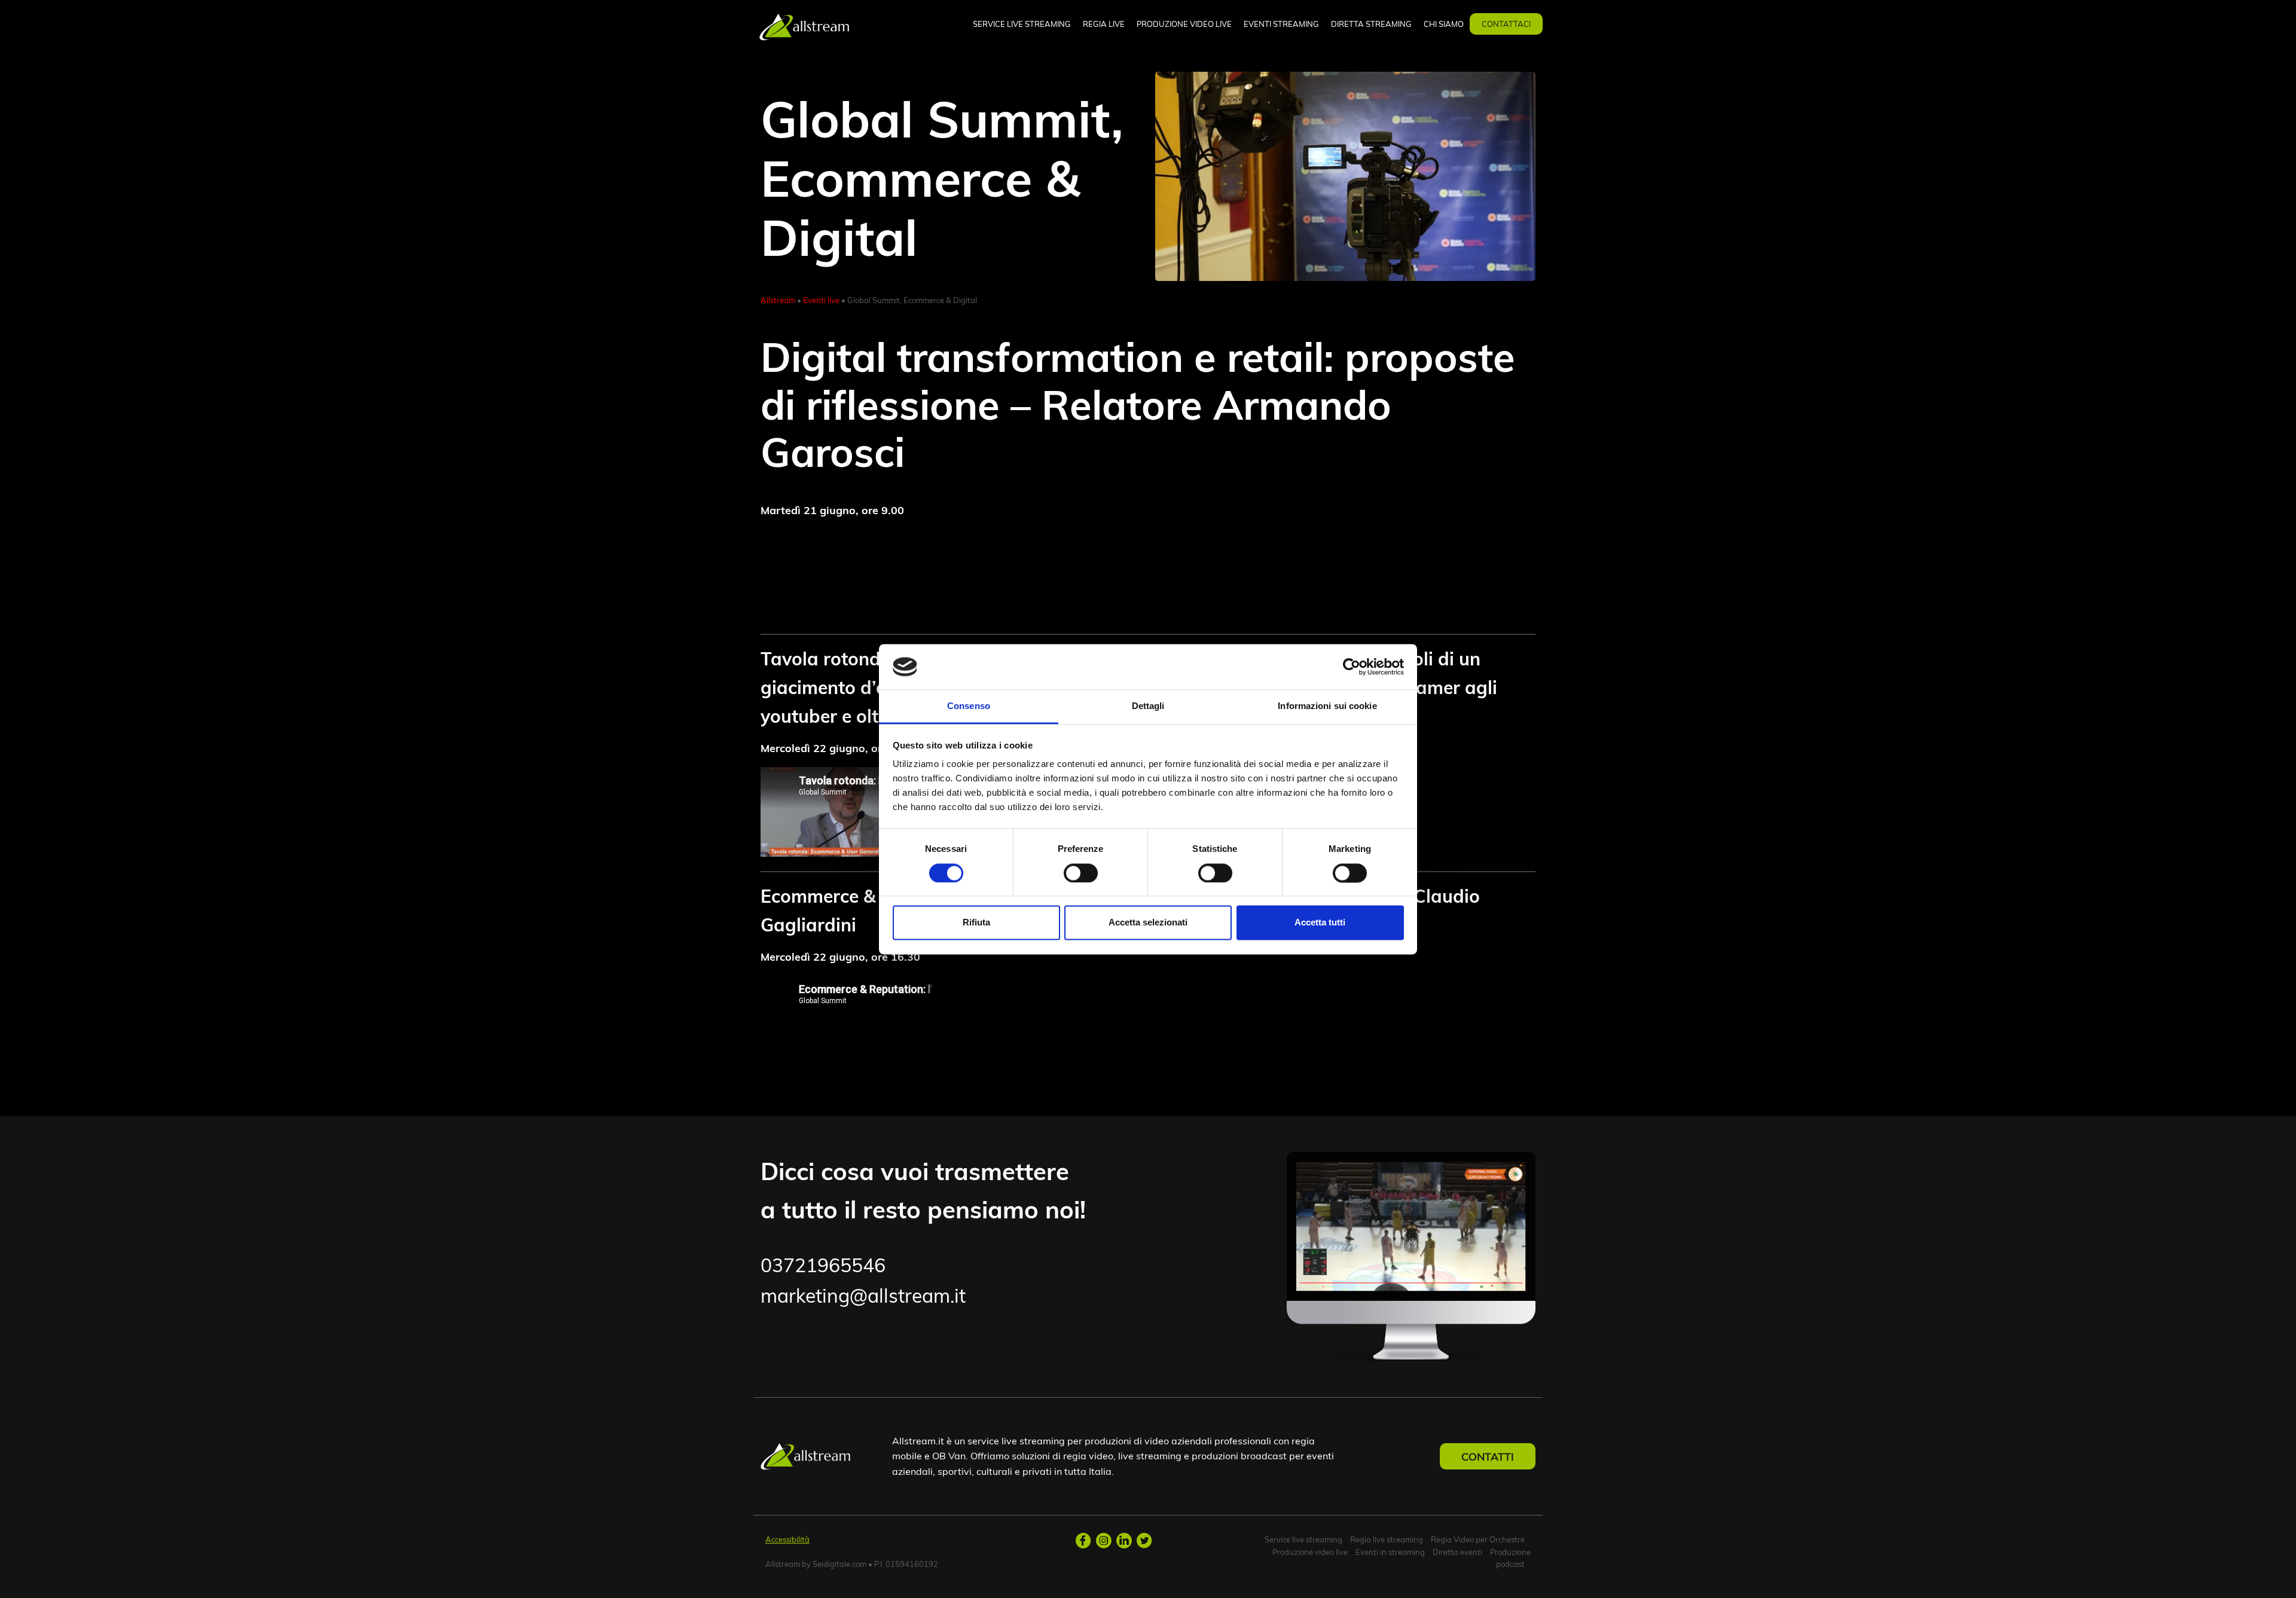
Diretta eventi (1457, 1552)
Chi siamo (1444, 24)
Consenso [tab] (969, 706)
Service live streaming (1022, 24)
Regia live (1104, 24)
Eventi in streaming (1390, 1552)
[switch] (1081, 873)
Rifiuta (976, 923)
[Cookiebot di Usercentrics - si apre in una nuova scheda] (1352, 667)
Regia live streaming (1387, 1539)
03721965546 (823, 1265)
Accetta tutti (1320, 923)
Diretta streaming (1371, 24)
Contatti (1488, 1456)
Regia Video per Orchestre (1478, 1539)
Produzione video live (1184, 24)
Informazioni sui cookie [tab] (1327, 706)
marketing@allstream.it (863, 1295)
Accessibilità (787, 1539)
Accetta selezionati (1148, 923)
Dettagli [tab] (1148, 706)
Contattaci (1506, 24)
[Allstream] (804, 25)
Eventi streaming (1281, 24)
